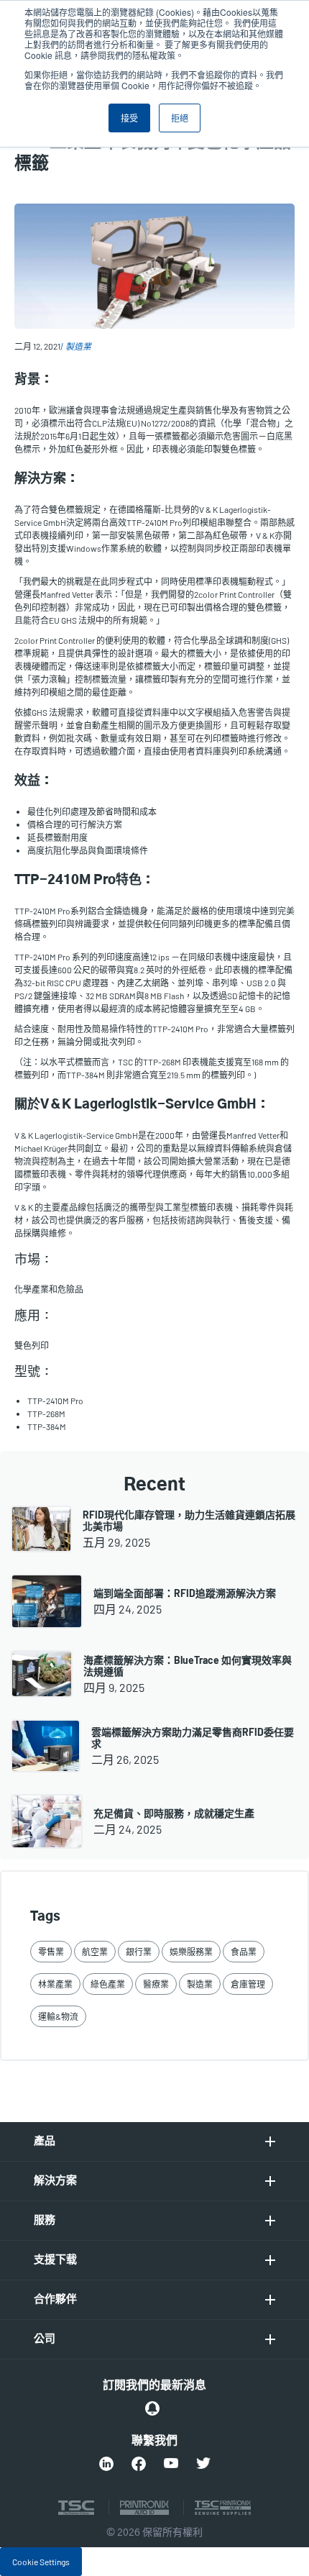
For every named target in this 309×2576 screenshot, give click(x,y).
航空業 (95, 1952)
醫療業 (156, 1984)
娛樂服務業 (191, 1952)
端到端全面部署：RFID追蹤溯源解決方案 (185, 1593)
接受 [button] (129, 118)
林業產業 (55, 1984)
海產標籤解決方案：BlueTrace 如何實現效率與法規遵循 (188, 1666)
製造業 (78, 346)
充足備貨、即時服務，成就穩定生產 (174, 1813)
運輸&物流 (58, 2016)
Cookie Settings (41, 2562)
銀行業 (139, 1952)
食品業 (244, 1952)
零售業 (51, 1952)
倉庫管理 (248, 1984)
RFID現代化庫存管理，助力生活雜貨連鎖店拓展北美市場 (189, 1520)
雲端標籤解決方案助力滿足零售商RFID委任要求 (193, 1738)
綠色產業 (108, 1984)
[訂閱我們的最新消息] (152, 2408)
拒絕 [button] (180, 118)
